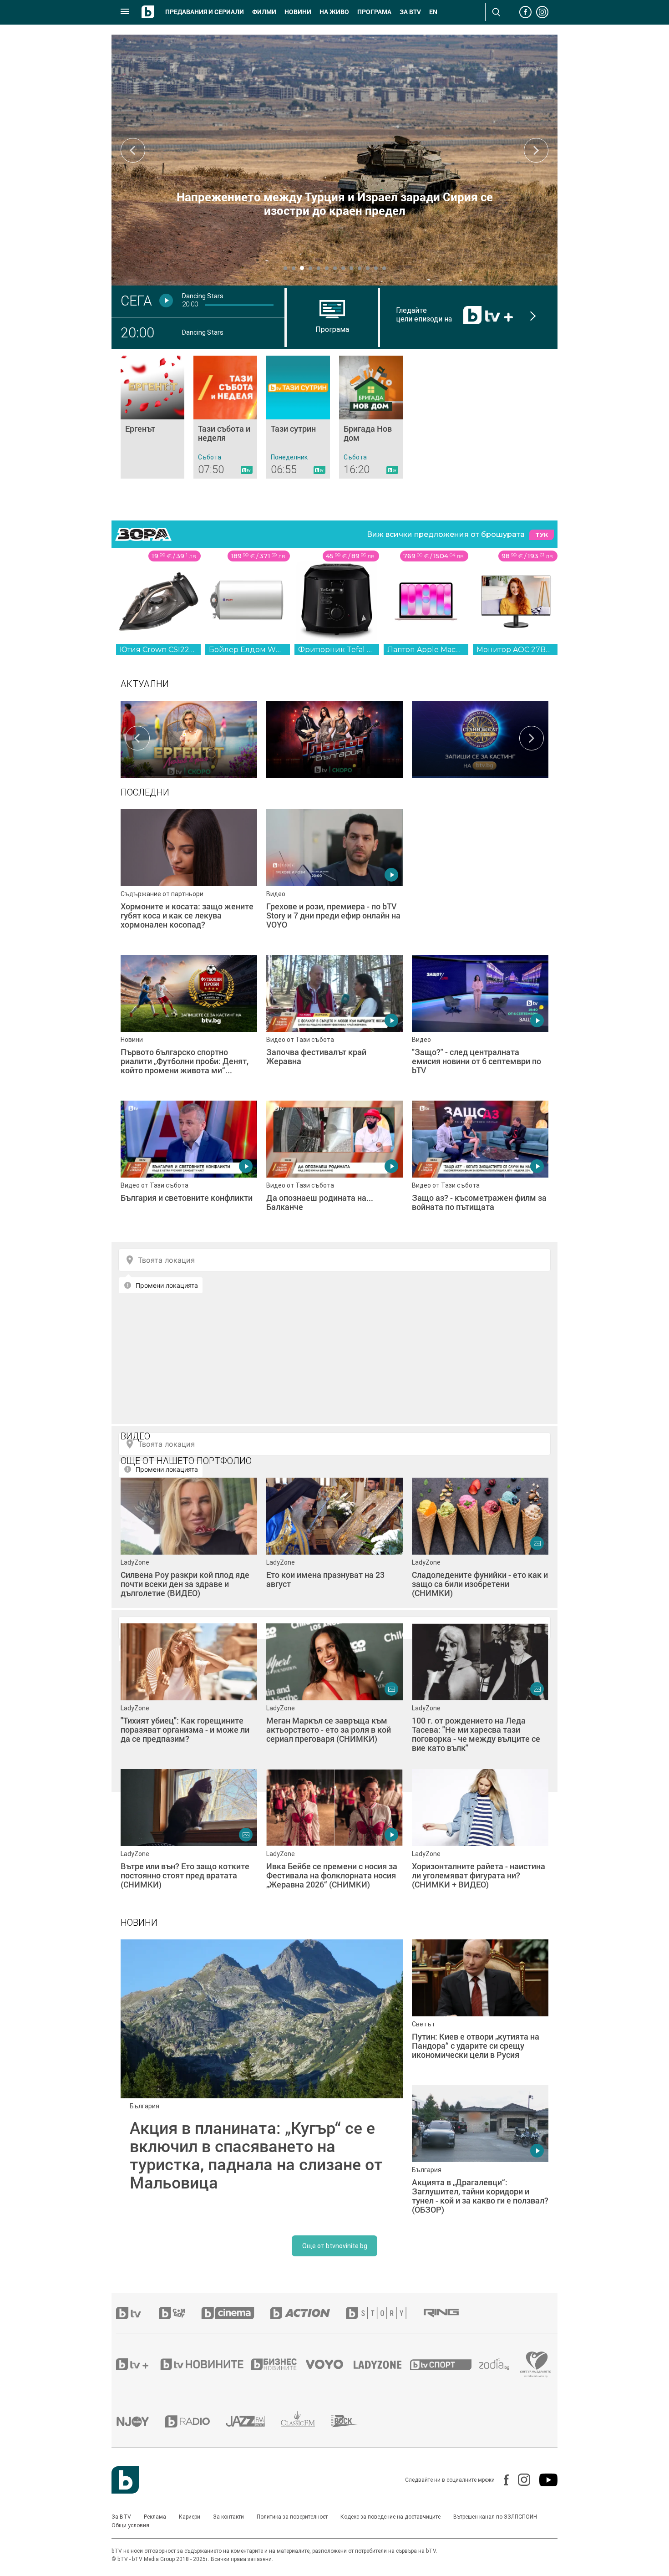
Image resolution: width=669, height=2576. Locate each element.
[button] (285, 268)
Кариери (190, 2517)
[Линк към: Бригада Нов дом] (371, 417)
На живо (334, 12)
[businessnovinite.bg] (279, 2364)
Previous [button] (133, 150)
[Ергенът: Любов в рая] (189, 738)
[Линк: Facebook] (502, 2480)
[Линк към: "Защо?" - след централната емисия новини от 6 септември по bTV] (480, 1023)
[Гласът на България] (334, 738)
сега (136, 301)
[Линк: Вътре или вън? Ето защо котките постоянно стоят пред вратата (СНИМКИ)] (189, 1837)
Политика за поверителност (292, 2517)
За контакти (228, 2517)
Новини (298, 12)
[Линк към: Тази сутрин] (298, 417)
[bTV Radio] (195, 2421)
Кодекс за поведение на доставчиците (390, 2517)
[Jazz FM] (253, 2421)
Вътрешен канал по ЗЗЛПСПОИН (495, 2517)
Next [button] (536, 150)
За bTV (410, 12)
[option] (189, 738)
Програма (374, 12)
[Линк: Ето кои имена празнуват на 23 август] (334, 1546)
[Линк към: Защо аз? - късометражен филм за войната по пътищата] (480, 1169)
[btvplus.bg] (137, 2364)
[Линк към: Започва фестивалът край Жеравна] (334, 1023)
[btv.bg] (137, 2313)
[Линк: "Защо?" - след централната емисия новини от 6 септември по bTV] (334, 160)
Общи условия (130, 2525)
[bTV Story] (384, 2313)
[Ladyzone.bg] (382, 2364)
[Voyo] (329, 2364)
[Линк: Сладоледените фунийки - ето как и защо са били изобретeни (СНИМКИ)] (480, 1546)
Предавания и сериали (205, 12)
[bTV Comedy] (180, 2313)
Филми (264, 12)
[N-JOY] (141, 2421)
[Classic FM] (306, 2421)
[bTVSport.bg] (445, 2364)
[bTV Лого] (125, 2480)
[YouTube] (544, 2480)
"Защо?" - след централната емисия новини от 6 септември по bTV (335, 204)
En (433, 12)
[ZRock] (352, 2421)
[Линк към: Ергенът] (152, 417)
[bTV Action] (308, 2313)
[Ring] (449, 2313)
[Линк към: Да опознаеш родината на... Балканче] (334, 1169)
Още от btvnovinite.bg (335, 2246)
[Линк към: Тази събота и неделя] (225, 417)
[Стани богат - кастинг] (480, 738)
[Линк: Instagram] (519, 2480)
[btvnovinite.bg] (205, 2364)
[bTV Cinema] (236, 2313)
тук (542, 535)
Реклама (155, 2517)
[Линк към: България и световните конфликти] (189, 1169)
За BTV (121, 2517)
